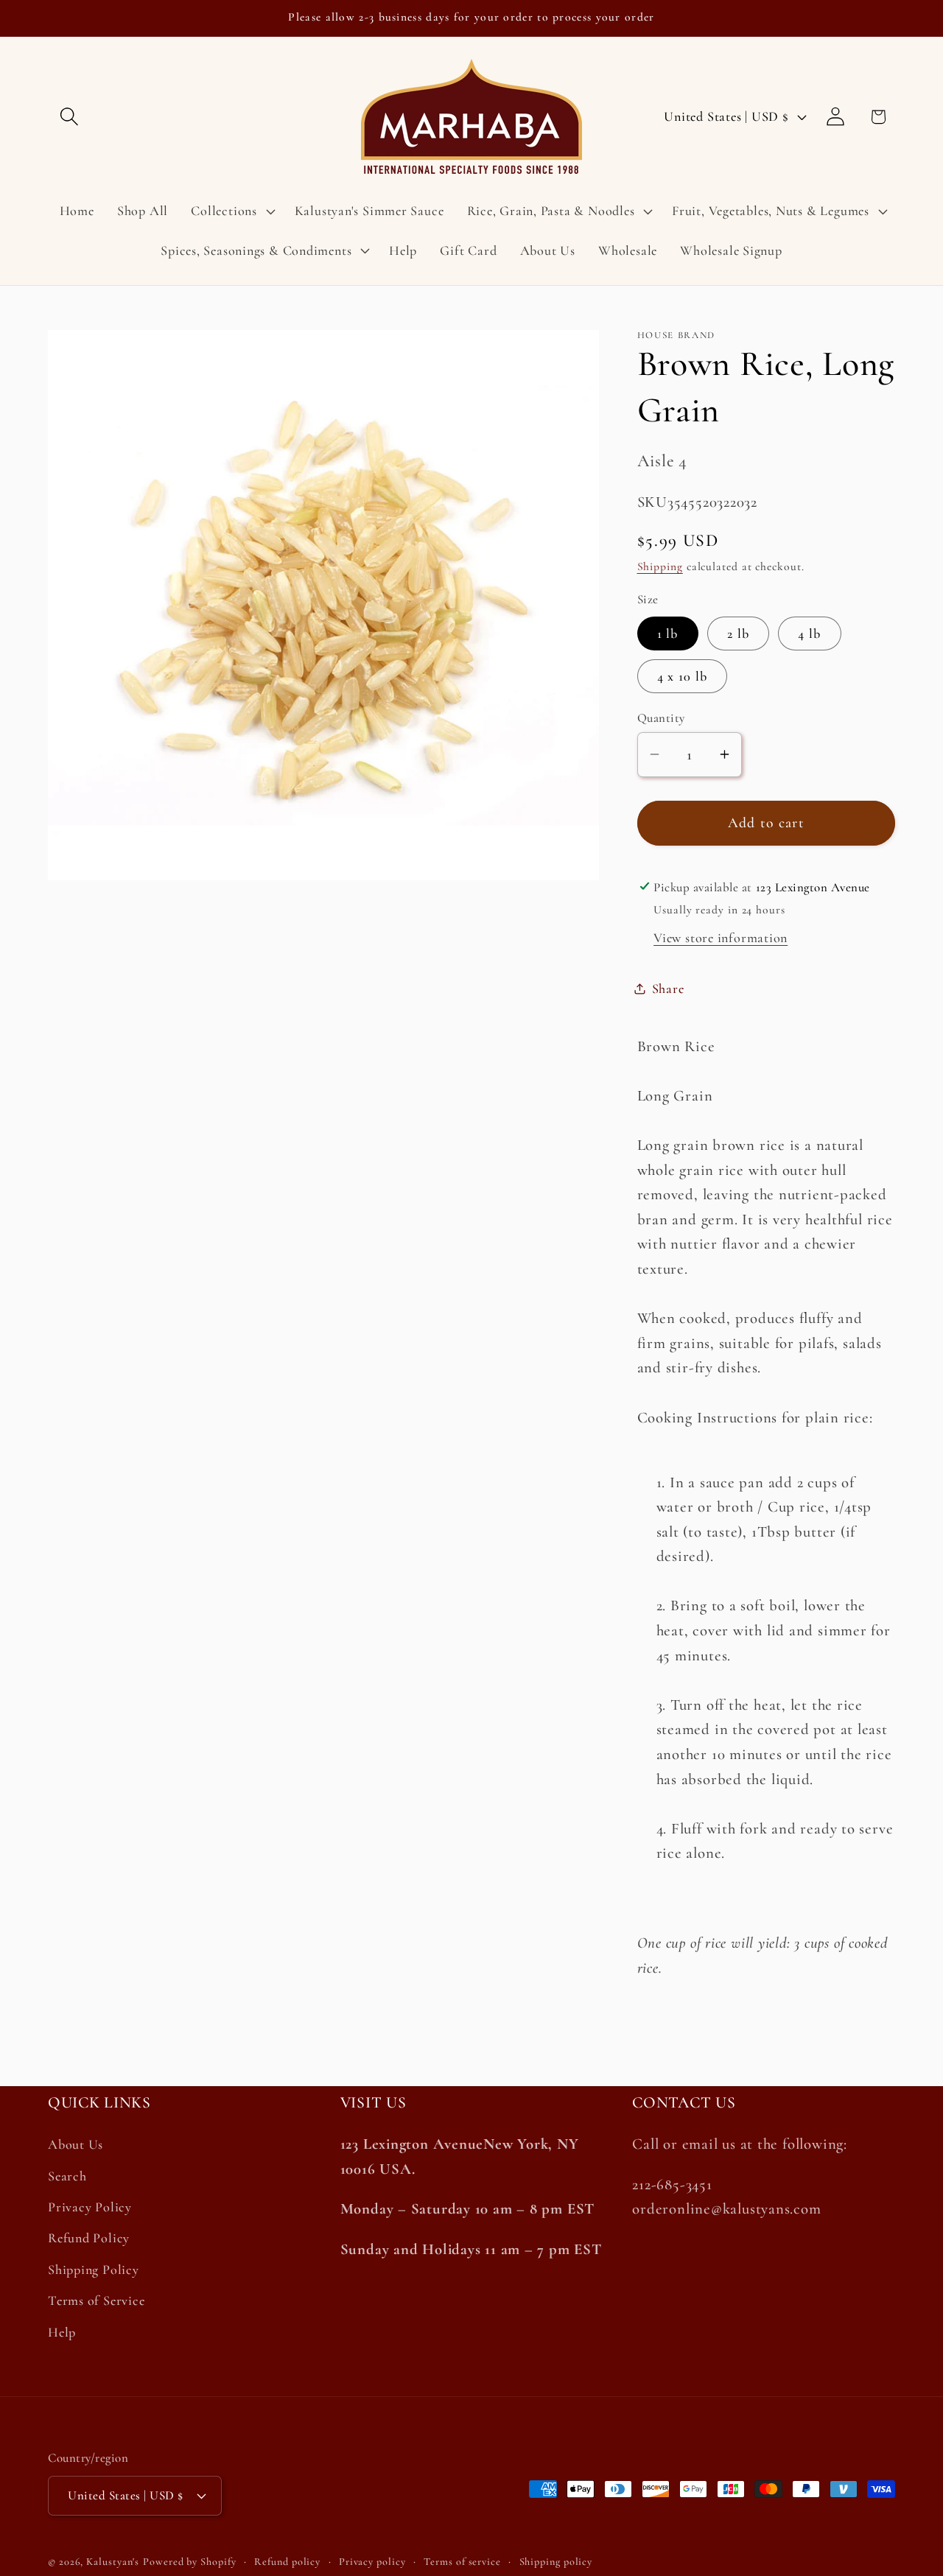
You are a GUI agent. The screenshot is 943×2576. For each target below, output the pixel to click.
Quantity (661, 717)
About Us (76, 2145)
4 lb (809, 633)
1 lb (668, 633)
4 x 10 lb (683, 675)
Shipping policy (556, 2561)
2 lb (738, 633)
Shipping (660, 566)
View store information (721, 938)
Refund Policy (89, 2239)
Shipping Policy (94, 2270)
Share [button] (668, 988)
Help (62, 2332)
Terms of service (462, 2561)
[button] (69, 117)
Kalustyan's (113, 2561)
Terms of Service (96, 2300)
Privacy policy (372, 2561)
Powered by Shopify (189, 2561)
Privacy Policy (90, 2207)
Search (67, 2176)
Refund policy (287, 2561)
